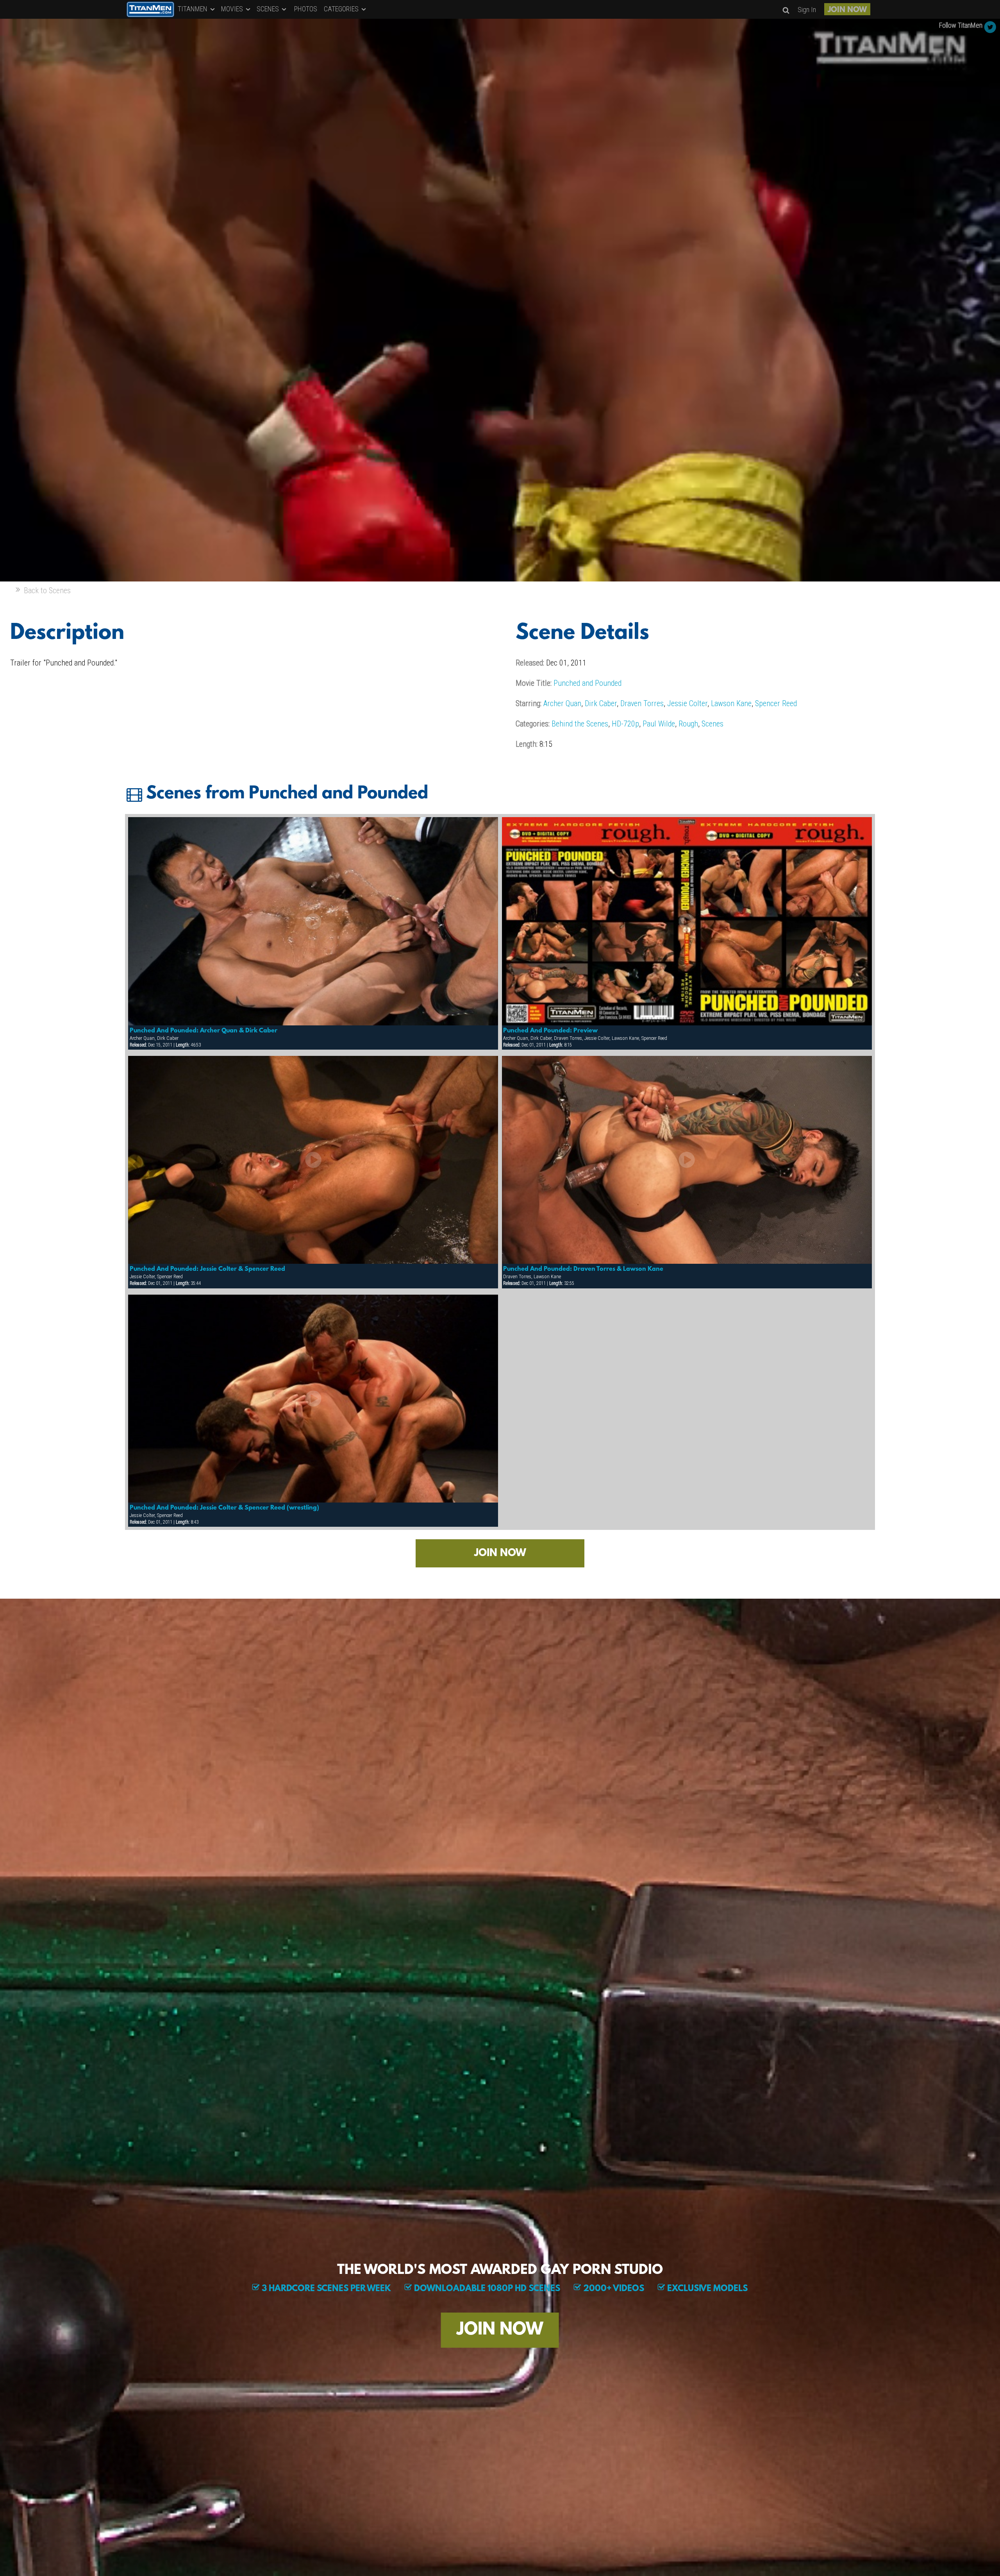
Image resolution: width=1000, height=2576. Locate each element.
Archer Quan (562, 703)
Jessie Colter (687, 703)
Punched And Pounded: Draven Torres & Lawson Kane (583, 1269)
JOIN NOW (847, 10)
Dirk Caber (601, 703)
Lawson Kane (731, 703)
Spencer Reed (776, 703)
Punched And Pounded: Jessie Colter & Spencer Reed (207, 1269)
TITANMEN (193, 9)
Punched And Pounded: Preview (550, 1031)
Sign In (807, 10)
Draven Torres (642, 703)
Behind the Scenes (580, 724)
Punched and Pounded (587, 683)
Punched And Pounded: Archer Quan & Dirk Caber (204, 1031)
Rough (688, 724)
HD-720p (625, 724)
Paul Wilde (659, 724)
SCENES (269, 9)
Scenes (712, 724)
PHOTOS (306, 9)
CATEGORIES (342, 9)
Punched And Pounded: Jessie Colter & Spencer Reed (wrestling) (224, 1508)
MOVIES (233, 9)
